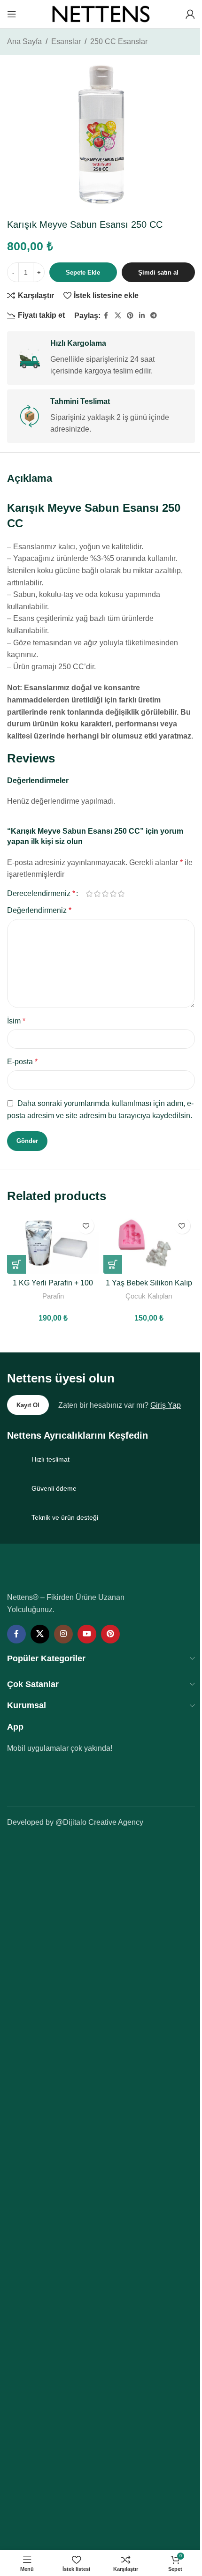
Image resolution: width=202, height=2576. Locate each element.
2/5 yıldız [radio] (97, 894)
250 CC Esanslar (119, 41)
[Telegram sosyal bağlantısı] (154, 316)
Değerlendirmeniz (39, 910)
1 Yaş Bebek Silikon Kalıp (149, 1283)
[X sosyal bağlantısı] (118, 316)
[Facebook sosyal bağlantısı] (106, 316)
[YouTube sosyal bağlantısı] (87, 1634)
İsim (16, 1021)
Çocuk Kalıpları (149, 1296)
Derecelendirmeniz (41, 894)
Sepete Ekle (83, 273)
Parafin (53, 1296)
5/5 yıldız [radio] (121, 894)
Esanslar (66, 41)
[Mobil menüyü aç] (12, 14)
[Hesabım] (190, 14)
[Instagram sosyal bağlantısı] (63, 1634)
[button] (16, 1264)
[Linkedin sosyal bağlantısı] (142, 316)
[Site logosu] (101, 13)
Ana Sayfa (24, 41)
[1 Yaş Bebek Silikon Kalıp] (149, 1243)
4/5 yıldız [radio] (113, 894)
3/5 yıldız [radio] (105, 894)
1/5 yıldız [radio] (89, 894)
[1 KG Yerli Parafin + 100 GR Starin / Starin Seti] (53, 1243)
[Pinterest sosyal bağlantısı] (130, 316)
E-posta (22, 1062)
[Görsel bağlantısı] (71, 1572)
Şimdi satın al (158, 273)
